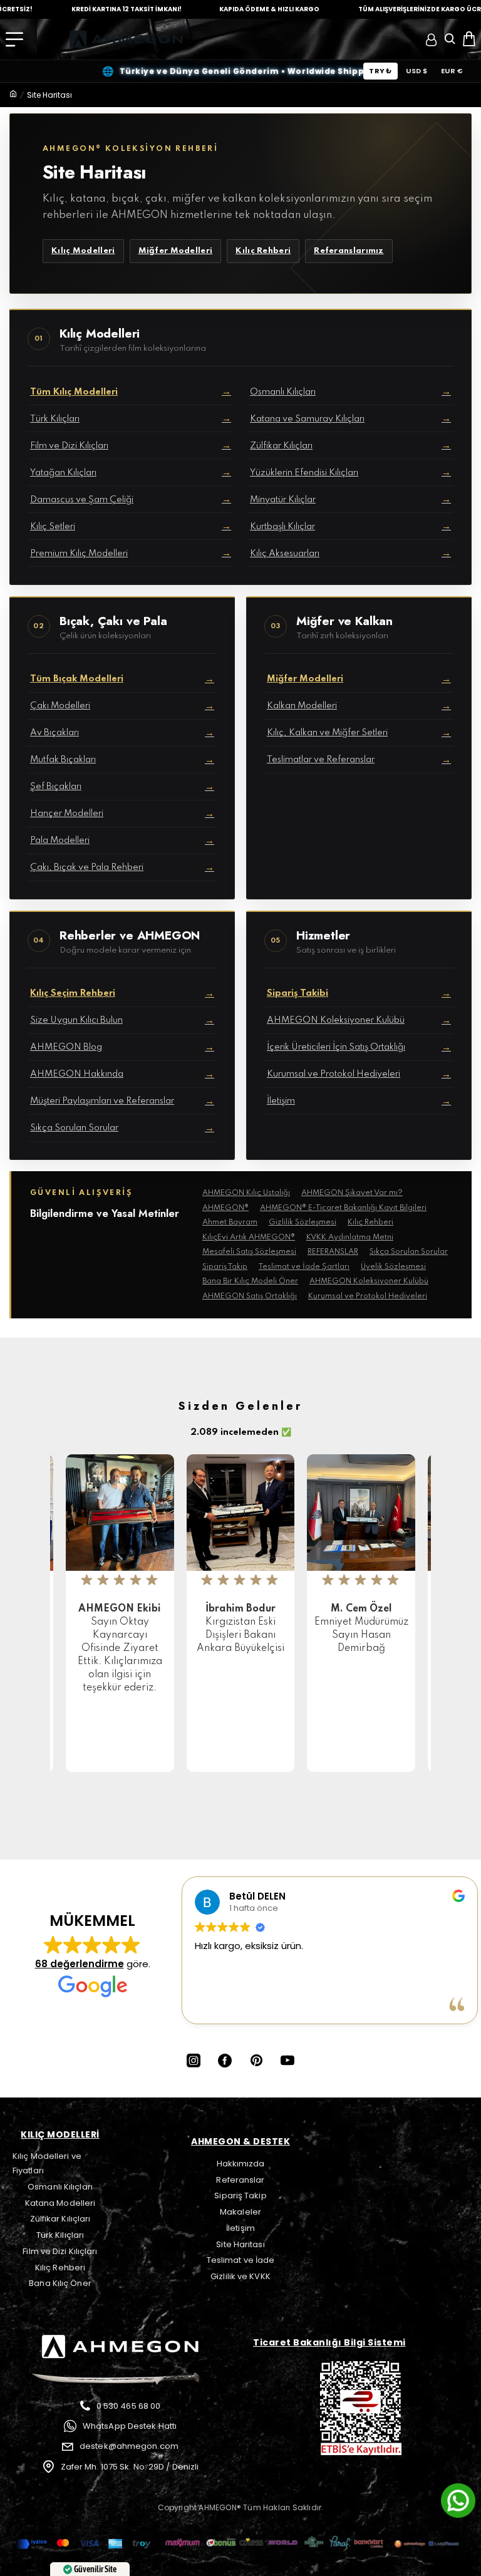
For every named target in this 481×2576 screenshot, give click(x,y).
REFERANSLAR (333, 1252)
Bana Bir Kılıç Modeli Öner (250, 1281)
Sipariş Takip (225, 1267)
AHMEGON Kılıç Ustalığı (246, 1193)
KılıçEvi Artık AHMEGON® (249, 1238)
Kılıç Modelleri (83, 251)
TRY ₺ (380, 71)
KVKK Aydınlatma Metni (350, 1238)
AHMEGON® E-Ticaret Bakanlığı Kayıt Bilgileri (343, 1208)
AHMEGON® (225, 1208)
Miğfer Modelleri (176, 251)
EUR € (452, 71)
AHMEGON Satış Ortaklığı (250, 1296)
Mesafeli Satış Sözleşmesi (249, 1252)
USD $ (416, 71)
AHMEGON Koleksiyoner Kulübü (369, 1281)
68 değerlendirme (80, 1964)
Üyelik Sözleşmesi (393, 1267)
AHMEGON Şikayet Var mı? (352, 1193)
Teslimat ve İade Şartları (304, 1267)
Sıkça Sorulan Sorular (409, 1252)
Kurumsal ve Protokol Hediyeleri (368, 1296)
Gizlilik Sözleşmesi (303, 1223)
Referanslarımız (349, 251)
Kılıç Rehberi (263, 251)
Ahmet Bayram (230, 1223)
